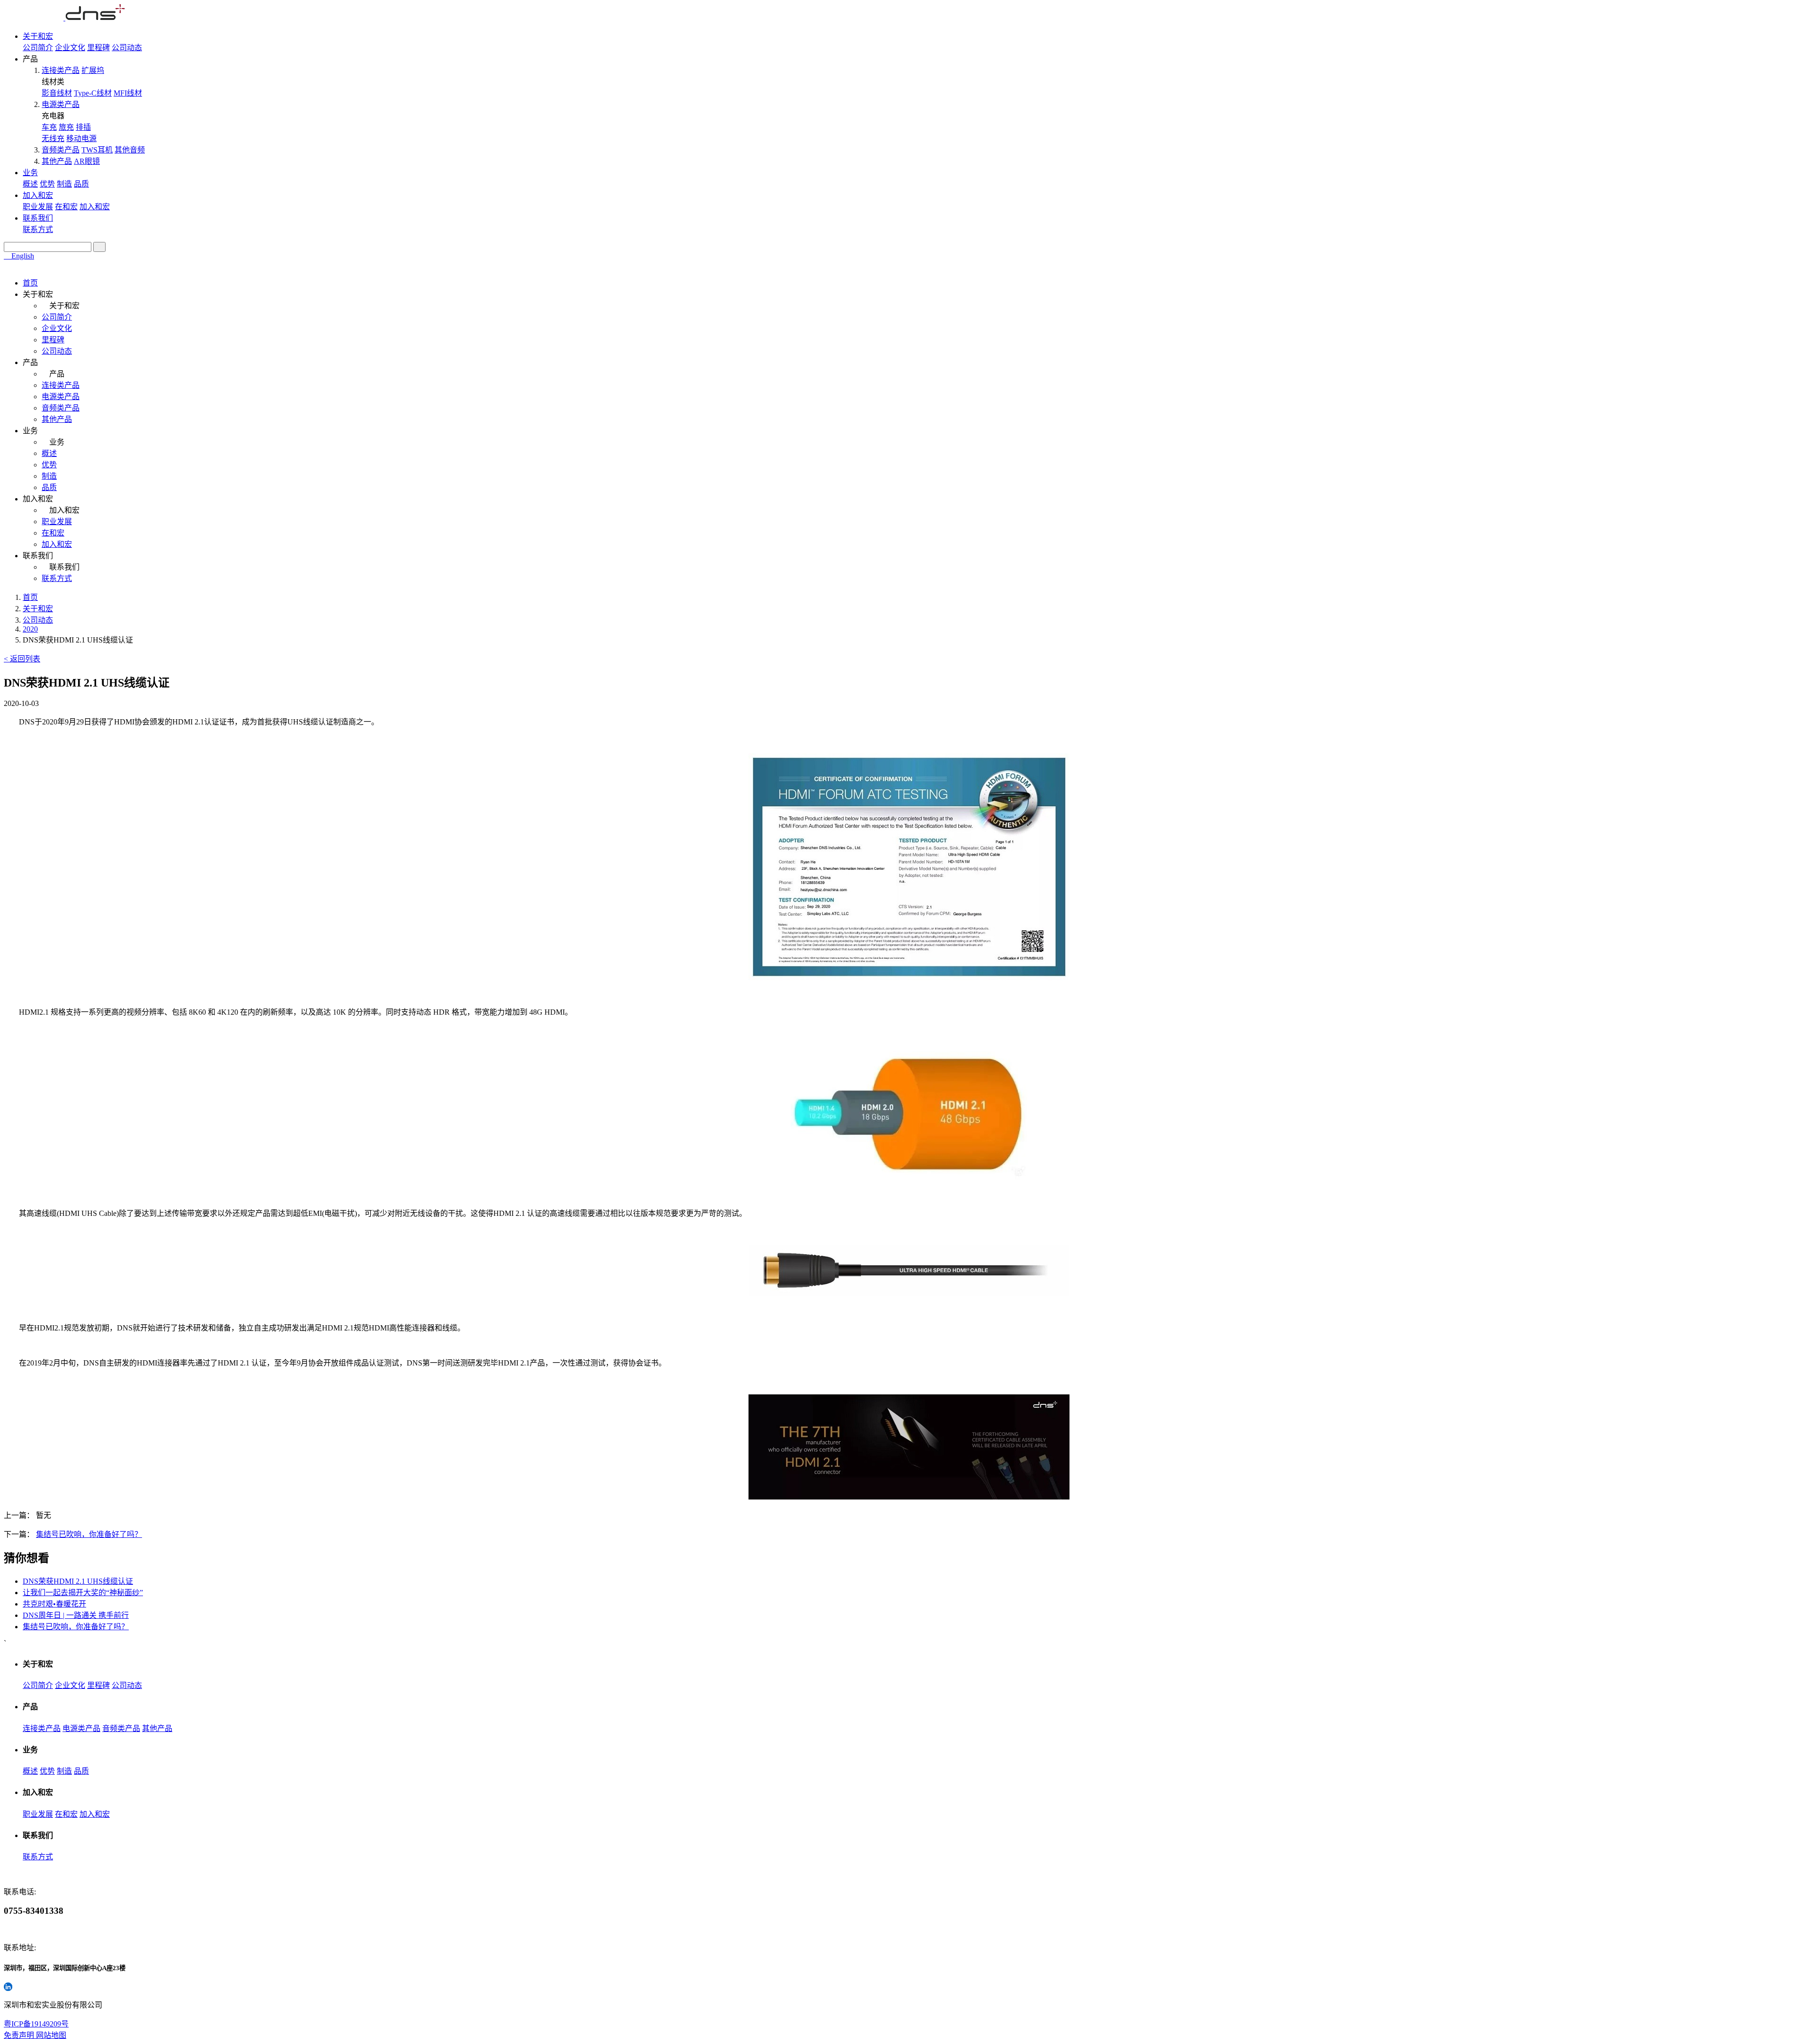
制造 (64, 184)
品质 (81, 184)
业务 (30, 173)
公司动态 (127, 48)
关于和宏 (38, 36)
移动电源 (81, 138)
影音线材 (57, 93)
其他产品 (57, 161)
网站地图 (51, 2035)
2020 (30, 629)
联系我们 (38, 218)
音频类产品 (61, 150)
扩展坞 (93, 70)
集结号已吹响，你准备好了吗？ (89, 1534)
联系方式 (38, 229)
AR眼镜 (87, 161)
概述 (30, 184)
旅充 (66, 127)
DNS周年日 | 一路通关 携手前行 (76, 1615)
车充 (49, 127)
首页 (30, 283)
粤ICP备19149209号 (36, 2024)
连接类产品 (61, 70)
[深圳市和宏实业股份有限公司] (64, 18)
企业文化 (70, 48)
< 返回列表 (22, 659)
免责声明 (20, 2035)
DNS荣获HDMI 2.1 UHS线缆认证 (78, 1581)
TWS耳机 (97, 150)
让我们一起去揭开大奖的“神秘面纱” (83, 1593)
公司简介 (38, 48)
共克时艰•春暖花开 (54, 1604)
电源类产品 (61, 104)
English (22, 256)
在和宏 (66, 207)
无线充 (53, 138)
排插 (83, 127)
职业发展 (38, 207)
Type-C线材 (93, 93)
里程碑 (98, 48)
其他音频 (130, 150)
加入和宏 (38, 195)
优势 (47, 184)
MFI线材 (128, 93)
